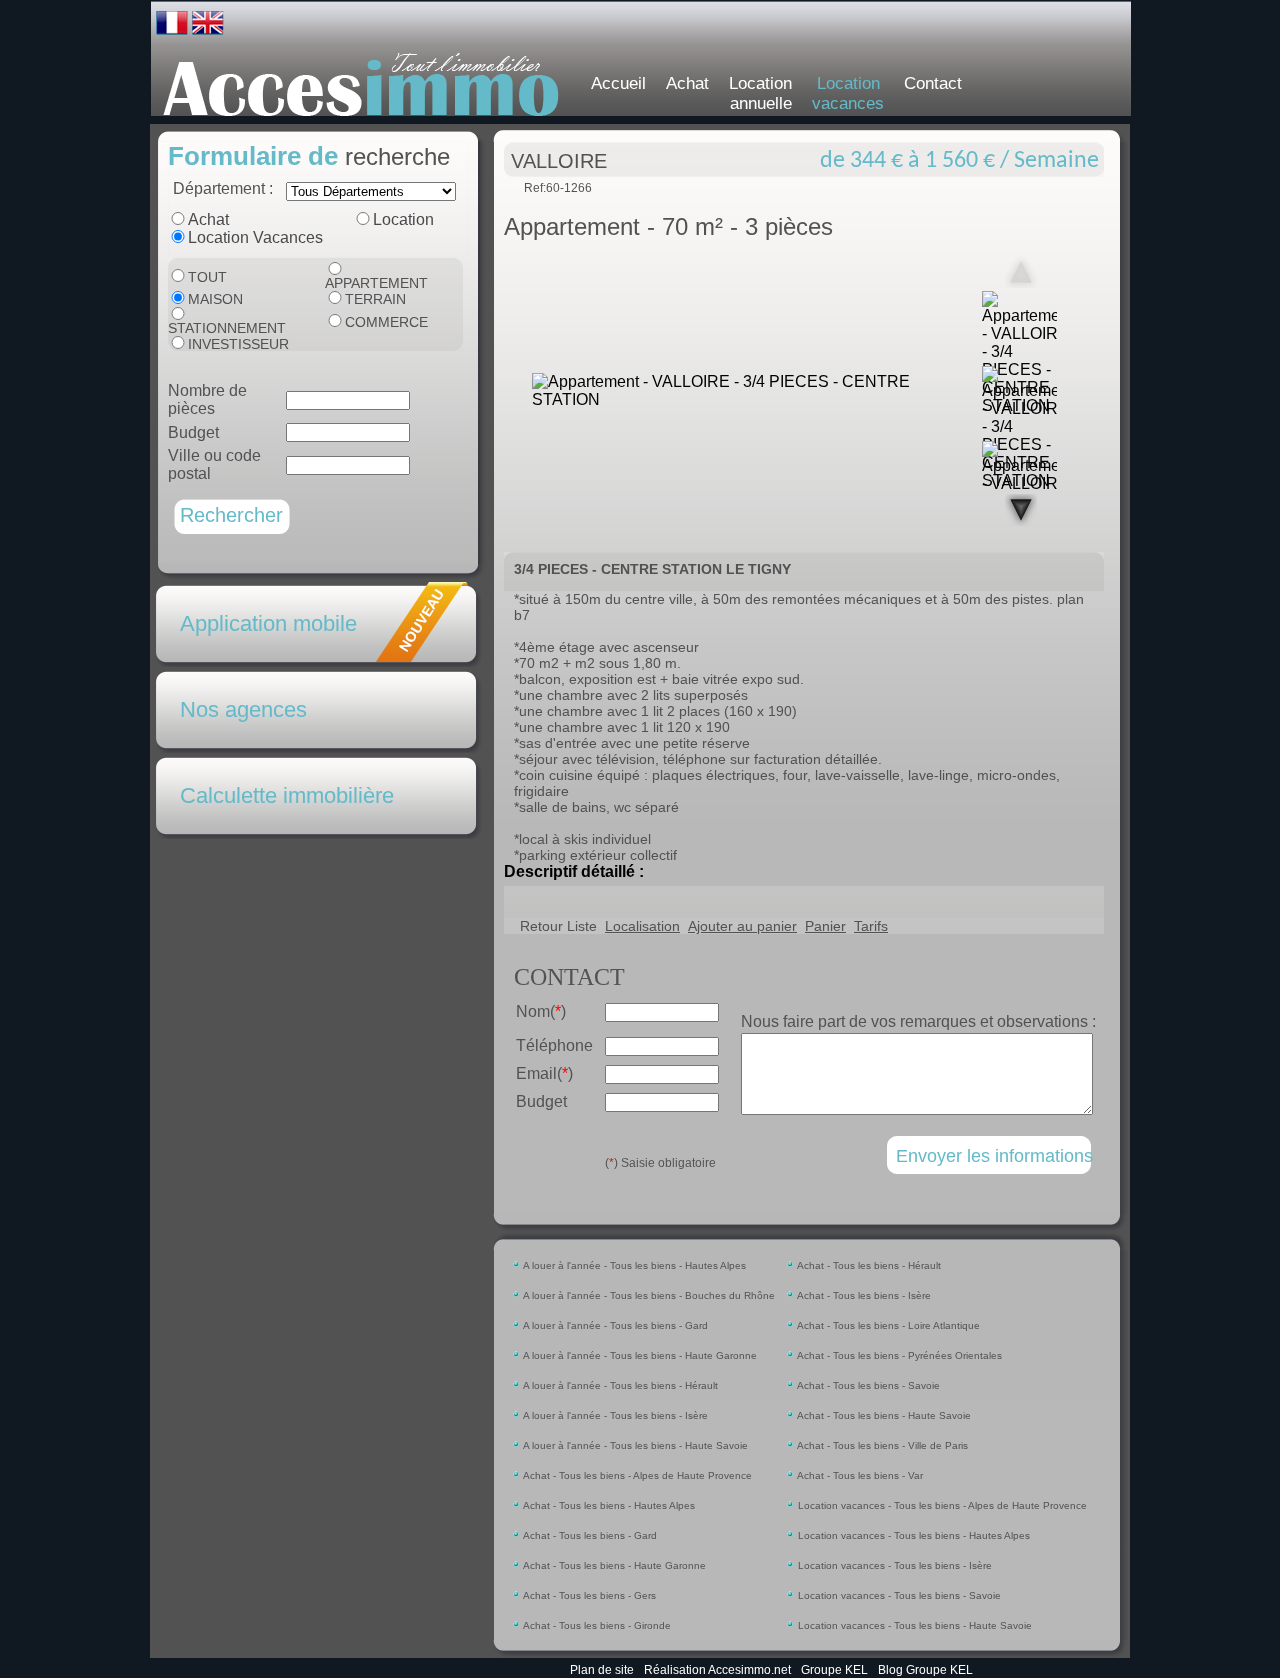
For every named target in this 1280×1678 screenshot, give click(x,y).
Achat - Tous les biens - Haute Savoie (883, 1415)
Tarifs (871, 926)
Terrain (375, 299)
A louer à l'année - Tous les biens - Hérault (619, 1385)
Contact (933, 83)
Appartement (376, 283)
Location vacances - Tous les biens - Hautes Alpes (912, 1535)
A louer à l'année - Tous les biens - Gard (614, 1325)
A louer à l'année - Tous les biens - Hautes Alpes (633, 1265)
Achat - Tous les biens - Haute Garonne (613, 1565)
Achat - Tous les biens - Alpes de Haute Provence (636, 1475)
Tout (207, 277)
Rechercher (231, 515)
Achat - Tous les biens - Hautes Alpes (608, 1505)
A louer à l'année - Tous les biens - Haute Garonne (639, 1355)
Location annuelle (760, 93)
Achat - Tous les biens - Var (859, 1475)
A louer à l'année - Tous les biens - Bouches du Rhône (648, 1295)
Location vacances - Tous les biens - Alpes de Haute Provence (941, 1505)
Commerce (386, 322)
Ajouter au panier (742, 926)
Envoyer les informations (994, 1156)
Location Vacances (255, 237)
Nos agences (243, 709)
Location (403, 219)
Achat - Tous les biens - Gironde (596, 1625)
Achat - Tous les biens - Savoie (867, 1385)
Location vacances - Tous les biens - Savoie (898, 1595)
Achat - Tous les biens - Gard (589, 1535)
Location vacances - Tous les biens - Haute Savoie (913, 1625)
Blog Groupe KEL (925, 1670)
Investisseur (238, 344)
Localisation (642, 926)
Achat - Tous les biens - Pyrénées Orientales (898, 1355)
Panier (825, 926)
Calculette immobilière (287, 795)
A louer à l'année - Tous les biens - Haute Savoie (634, 1445)
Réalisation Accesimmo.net (717, 1670)
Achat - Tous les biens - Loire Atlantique (887, 1325)
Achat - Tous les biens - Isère (863, 1295)
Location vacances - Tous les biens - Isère (893, 1565)
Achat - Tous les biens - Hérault (868, 1265)
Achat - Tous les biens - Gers (588, 1595)
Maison (215, 299)
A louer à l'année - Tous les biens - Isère (614, 1415)
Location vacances (848, 93)
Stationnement (227, 328)
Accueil (618, 83)
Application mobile (268, 623)
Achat (687, 83)
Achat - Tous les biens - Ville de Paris (881, 1445)
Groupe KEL (834, 1670)
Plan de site (602, 1670)
